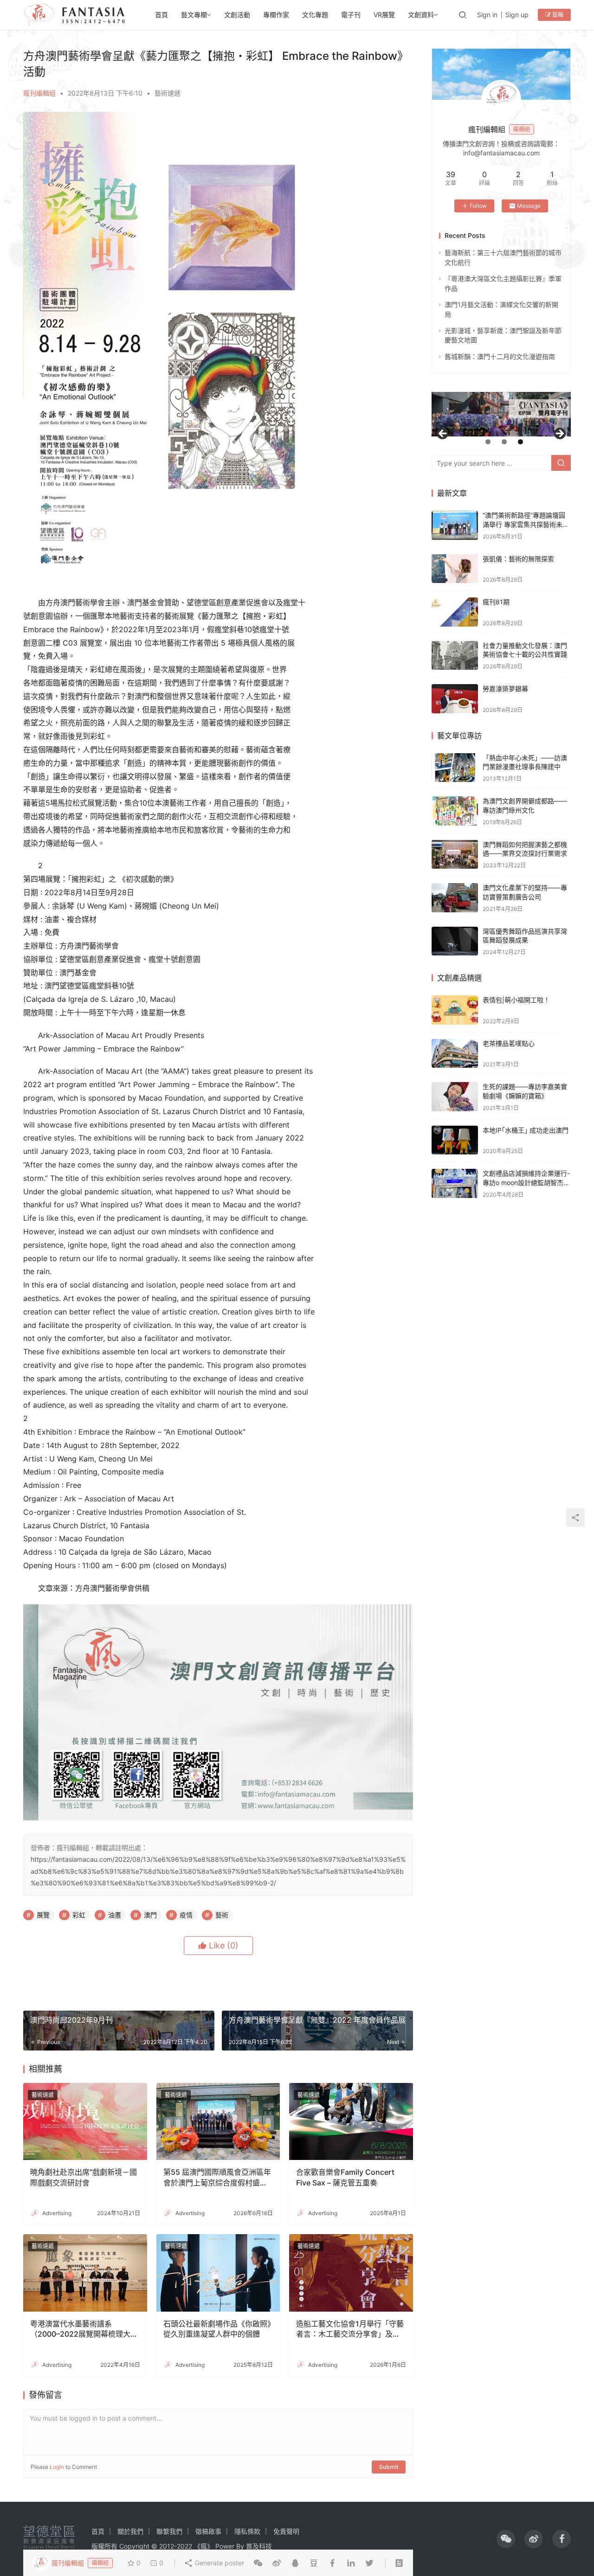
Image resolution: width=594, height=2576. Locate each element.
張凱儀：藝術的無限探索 (518, 559)
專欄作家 (276, 15)
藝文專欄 (194, 15)
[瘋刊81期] (455, 612)
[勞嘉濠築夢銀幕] (455, 699)
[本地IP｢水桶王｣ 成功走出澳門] (455, 1140)
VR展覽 (384, 15)
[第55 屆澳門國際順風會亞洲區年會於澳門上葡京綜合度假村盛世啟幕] (218, 2122)
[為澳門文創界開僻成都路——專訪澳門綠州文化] (455, 811)
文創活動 (237, 15)
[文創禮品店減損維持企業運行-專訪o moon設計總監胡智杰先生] (455, 1183)
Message (529, 206)
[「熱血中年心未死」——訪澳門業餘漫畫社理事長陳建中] (455, 768)
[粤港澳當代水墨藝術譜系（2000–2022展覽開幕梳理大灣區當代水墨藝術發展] (85, 2273)
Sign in (487, 15)
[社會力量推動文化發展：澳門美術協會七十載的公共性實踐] (455, 656)
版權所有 (104, 2546)
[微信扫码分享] (258, 2563)
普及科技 (259, 2546)
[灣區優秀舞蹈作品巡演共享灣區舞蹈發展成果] (455, 941)
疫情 (186, 1915)
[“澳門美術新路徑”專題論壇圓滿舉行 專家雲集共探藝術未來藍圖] (455, 525)
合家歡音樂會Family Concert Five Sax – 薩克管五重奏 (345, 2177)
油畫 (115, 1915)
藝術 (222, 1915)
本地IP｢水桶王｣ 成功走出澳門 (526, 1130)
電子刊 (351, 15)
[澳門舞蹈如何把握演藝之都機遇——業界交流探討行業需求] (455, 855)
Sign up (517, 15)
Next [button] (559, 434)
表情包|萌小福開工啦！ (516, 1000)
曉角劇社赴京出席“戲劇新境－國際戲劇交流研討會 (84, 2177)
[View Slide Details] (501, 414)
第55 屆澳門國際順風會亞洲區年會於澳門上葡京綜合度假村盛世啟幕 (217, 2178)
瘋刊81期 (496, 602)
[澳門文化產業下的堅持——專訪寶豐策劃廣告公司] (455, 898)
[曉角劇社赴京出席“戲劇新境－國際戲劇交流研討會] (85, 2122)
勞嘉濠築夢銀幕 (505, 689)
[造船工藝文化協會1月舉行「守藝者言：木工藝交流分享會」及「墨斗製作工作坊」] (351, 2273)
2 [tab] (504, 442)
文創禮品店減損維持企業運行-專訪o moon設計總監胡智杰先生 (526, 1182)
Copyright (134, 2546)
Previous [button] (443, 434)
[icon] (506, 2539)
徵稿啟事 (208, 2531)
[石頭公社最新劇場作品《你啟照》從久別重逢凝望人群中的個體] (218, 2273)
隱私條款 (247, 2531)
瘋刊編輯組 (39, 93)
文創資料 (421, 15)
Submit (389, 2467)
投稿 (557, 15)
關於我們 (130, 2531)
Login (57, 2467)
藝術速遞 (168, 93)
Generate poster (219, 2563)
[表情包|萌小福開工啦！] (455, 1010)
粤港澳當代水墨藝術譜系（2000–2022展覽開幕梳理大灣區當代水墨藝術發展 (84, 2329)
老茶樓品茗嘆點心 (509, 1043)
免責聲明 (286, 2531)
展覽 (43, 1915)
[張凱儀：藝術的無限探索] (455, 569)
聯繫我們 (169, 2531)
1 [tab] (488, 442)
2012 (167, 2546)
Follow (478, 206)
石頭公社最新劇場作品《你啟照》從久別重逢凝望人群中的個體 (217, 2329)
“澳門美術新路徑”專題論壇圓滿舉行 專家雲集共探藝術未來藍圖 (526, 524)
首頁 (161, 15)
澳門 (150, 1915)
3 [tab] (520, 442)
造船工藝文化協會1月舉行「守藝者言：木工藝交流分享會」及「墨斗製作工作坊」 (350, 2329)
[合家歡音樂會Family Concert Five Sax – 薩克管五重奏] (351, 2122)
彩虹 (79, 1915)
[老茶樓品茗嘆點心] (455, 1054)
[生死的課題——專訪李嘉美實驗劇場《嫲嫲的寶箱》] (455, 1097)
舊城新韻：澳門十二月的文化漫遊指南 (500, 356)
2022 (184, 2546)
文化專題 (315, 15)
